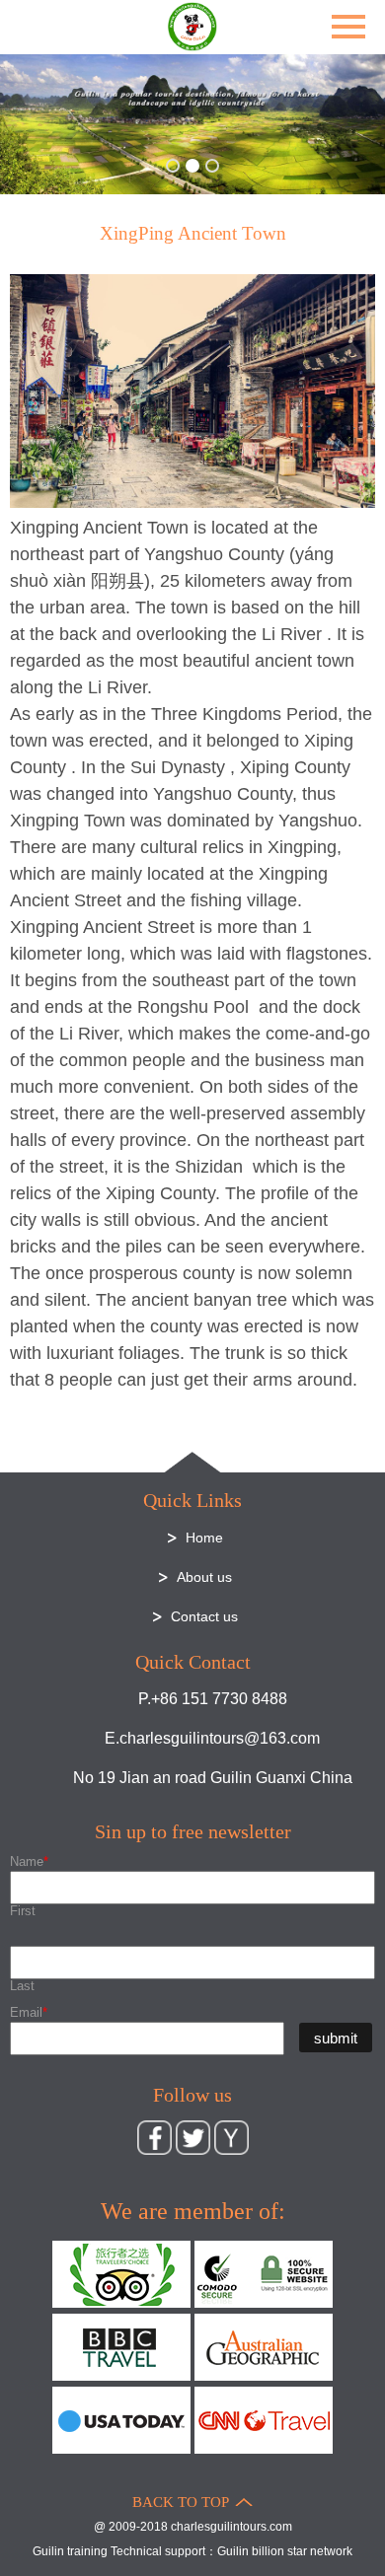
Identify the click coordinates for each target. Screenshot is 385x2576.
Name (29, 1861)
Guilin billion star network (285, 2551)
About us (204, 1577)
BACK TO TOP (181, 2502)
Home (204, 1538)
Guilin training (70, 2551)
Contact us (204, 1616)
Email (29, 2012)
